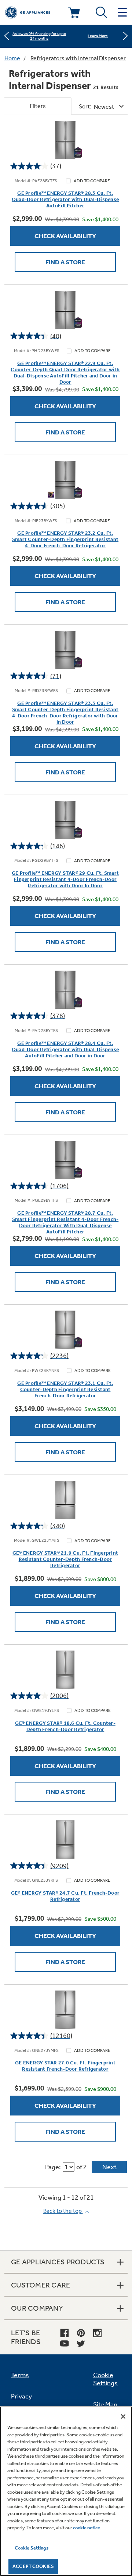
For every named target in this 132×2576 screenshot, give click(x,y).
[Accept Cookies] (123, 2416)
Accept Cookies (33, 2566)
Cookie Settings (32, 2548)
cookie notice (87, 2528)
